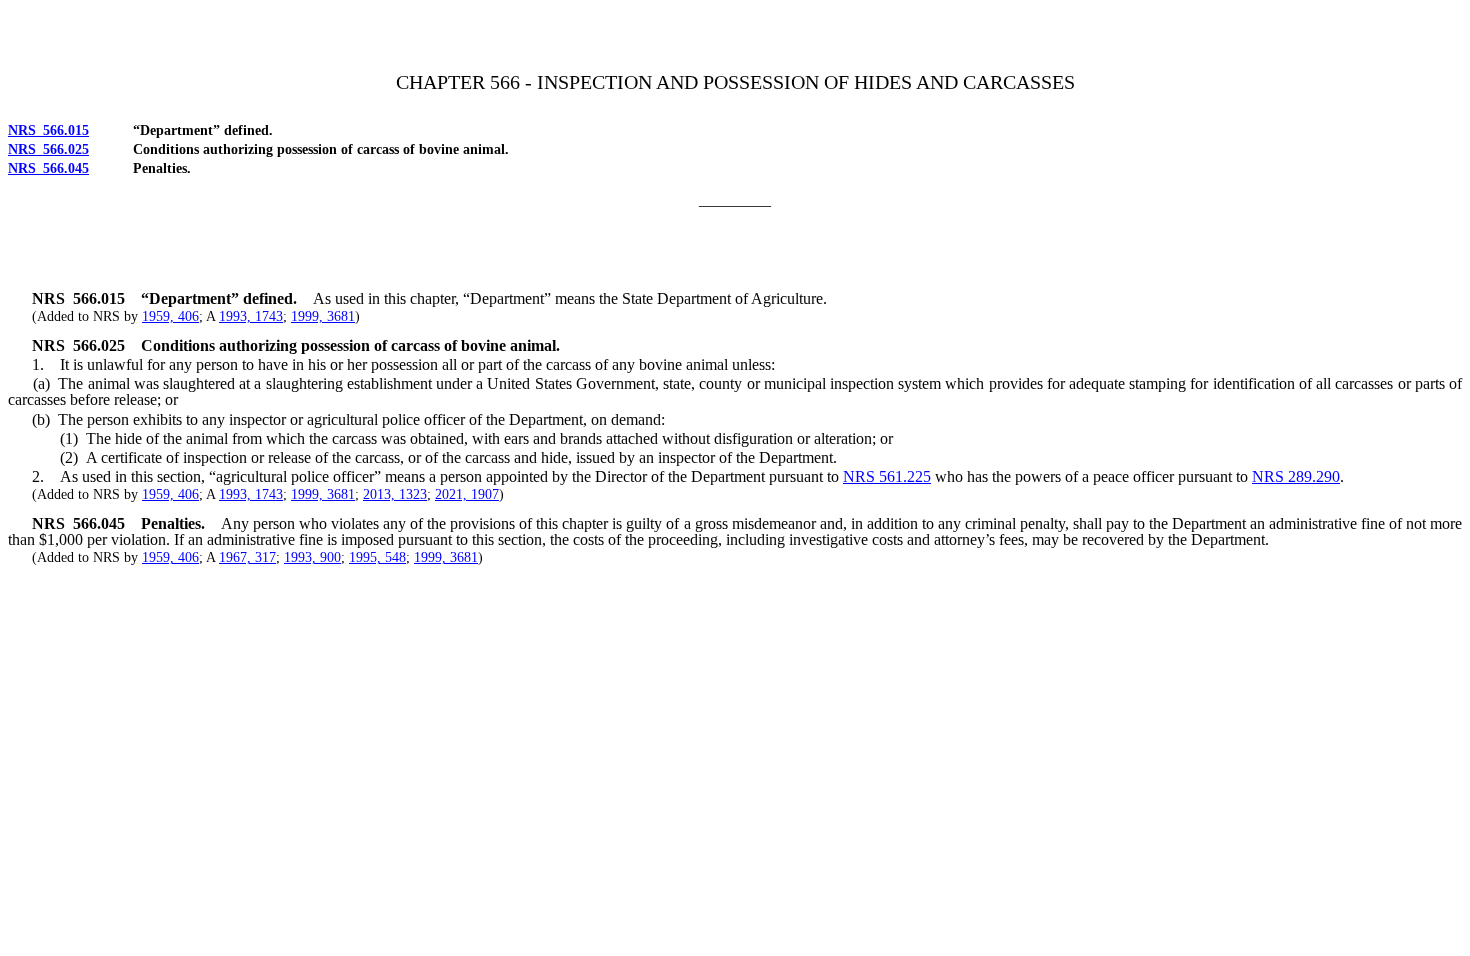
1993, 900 (312, 557)
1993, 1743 (251, 316)
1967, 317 (247, 557)
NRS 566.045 (48, 168)
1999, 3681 (323, 316)
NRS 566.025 (48, 149)
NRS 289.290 (1296, 476)
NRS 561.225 (887, 476)
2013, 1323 (395, 494)
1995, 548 (377, 557)
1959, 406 (170, 316)
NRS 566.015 (48, 130)
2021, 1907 (467, 494)
